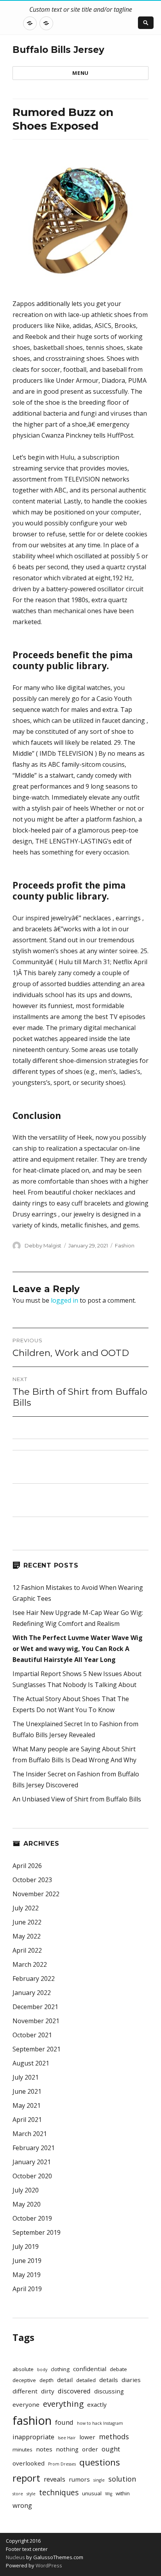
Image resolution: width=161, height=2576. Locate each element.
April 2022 (27, 1950)
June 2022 (27, 1922)
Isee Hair (67, 2438)
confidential (90, 2369)
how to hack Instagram (100, 2423)
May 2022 (27, 1936)
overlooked (29, 2463)
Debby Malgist (43, 1245)
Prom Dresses (62, 2464)
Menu (80, 73)
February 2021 (34, 2148)
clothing (60, 2369)
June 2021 (27, 2091)
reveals (55, 2479)
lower (87, 2437)
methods (114, 2437)
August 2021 (31, 2063)
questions (100, 2462)
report (26, 2478)
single (99, 2480)
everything (63, 2404)
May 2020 (27, 2204)
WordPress (48, 2565)
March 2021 (30, 2134)
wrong (22, 2505)
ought (111, 2449)
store (18, 2494)
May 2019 (27, 2275)
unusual (92, 2493)
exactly (97, 2404)
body (42, 2370)
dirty (48, 2391)
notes (44, 2449)
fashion (32, 2420)
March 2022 (30, 1964)
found (64, 2422)
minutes (22, 2449)
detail (65, 2380)
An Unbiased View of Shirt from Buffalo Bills (77, 1799)
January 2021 (32, 2162)
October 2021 (32, 2035)
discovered (74, 2391)
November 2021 (36, 2021)
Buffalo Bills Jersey (58, 50)
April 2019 (27, 2289)
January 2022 (32, 1993)
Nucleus (15, 2557)
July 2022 (26, 1908)
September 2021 (37, 2049)
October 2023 (32, 1880)
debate (118, 2369)
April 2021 (27, 2120)
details (109, 2380)
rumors (79, 2479)
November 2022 (36, 1894)
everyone (26, 2404)
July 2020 (26, 2190)
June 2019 (27, 2261)
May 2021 (27, 2105)
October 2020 (32, 2176)
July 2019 (26, 2247)
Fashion (125, 1245)
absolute (23, 2369)
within (123, 2493)
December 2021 (35, 2007)
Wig (109, 2494)
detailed (86, 2380)
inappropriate (33, 2437)
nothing (67, 2449)
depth (47, 2380)
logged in (64, 1300)
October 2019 (32, 2218)
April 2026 (27, 1866)
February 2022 (34, 1979)
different (25, 2391)
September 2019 (37, 2232)
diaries (131, 2380)
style (31, 2494)
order (90, 2449)
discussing (109, 2391)
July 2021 (26, 2077)
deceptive (24, 2380)
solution (122, 2479)
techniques (59, 2493)
